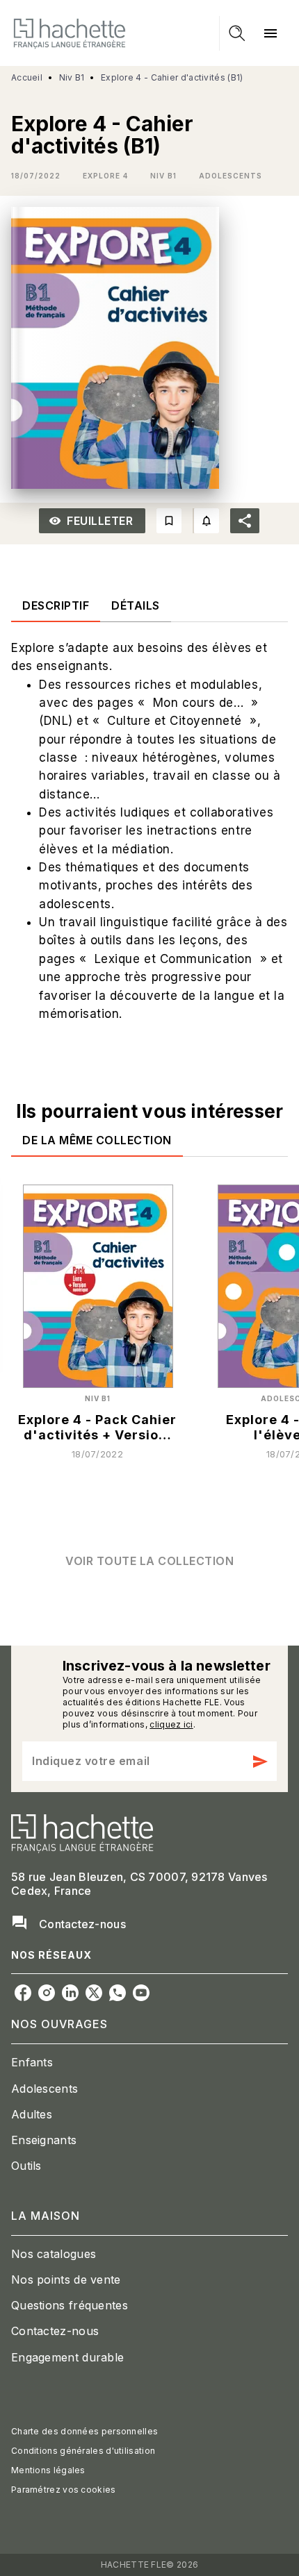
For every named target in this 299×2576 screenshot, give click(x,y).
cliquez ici (171, 1724)
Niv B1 (72, 77)
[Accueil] (70, 33)
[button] (105, 176)
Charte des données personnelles (84, 2431)
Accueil (27, 77)
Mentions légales (48, 2470)
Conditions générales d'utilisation (83, 2451)
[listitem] (23, 1993)
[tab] (56, 605)
